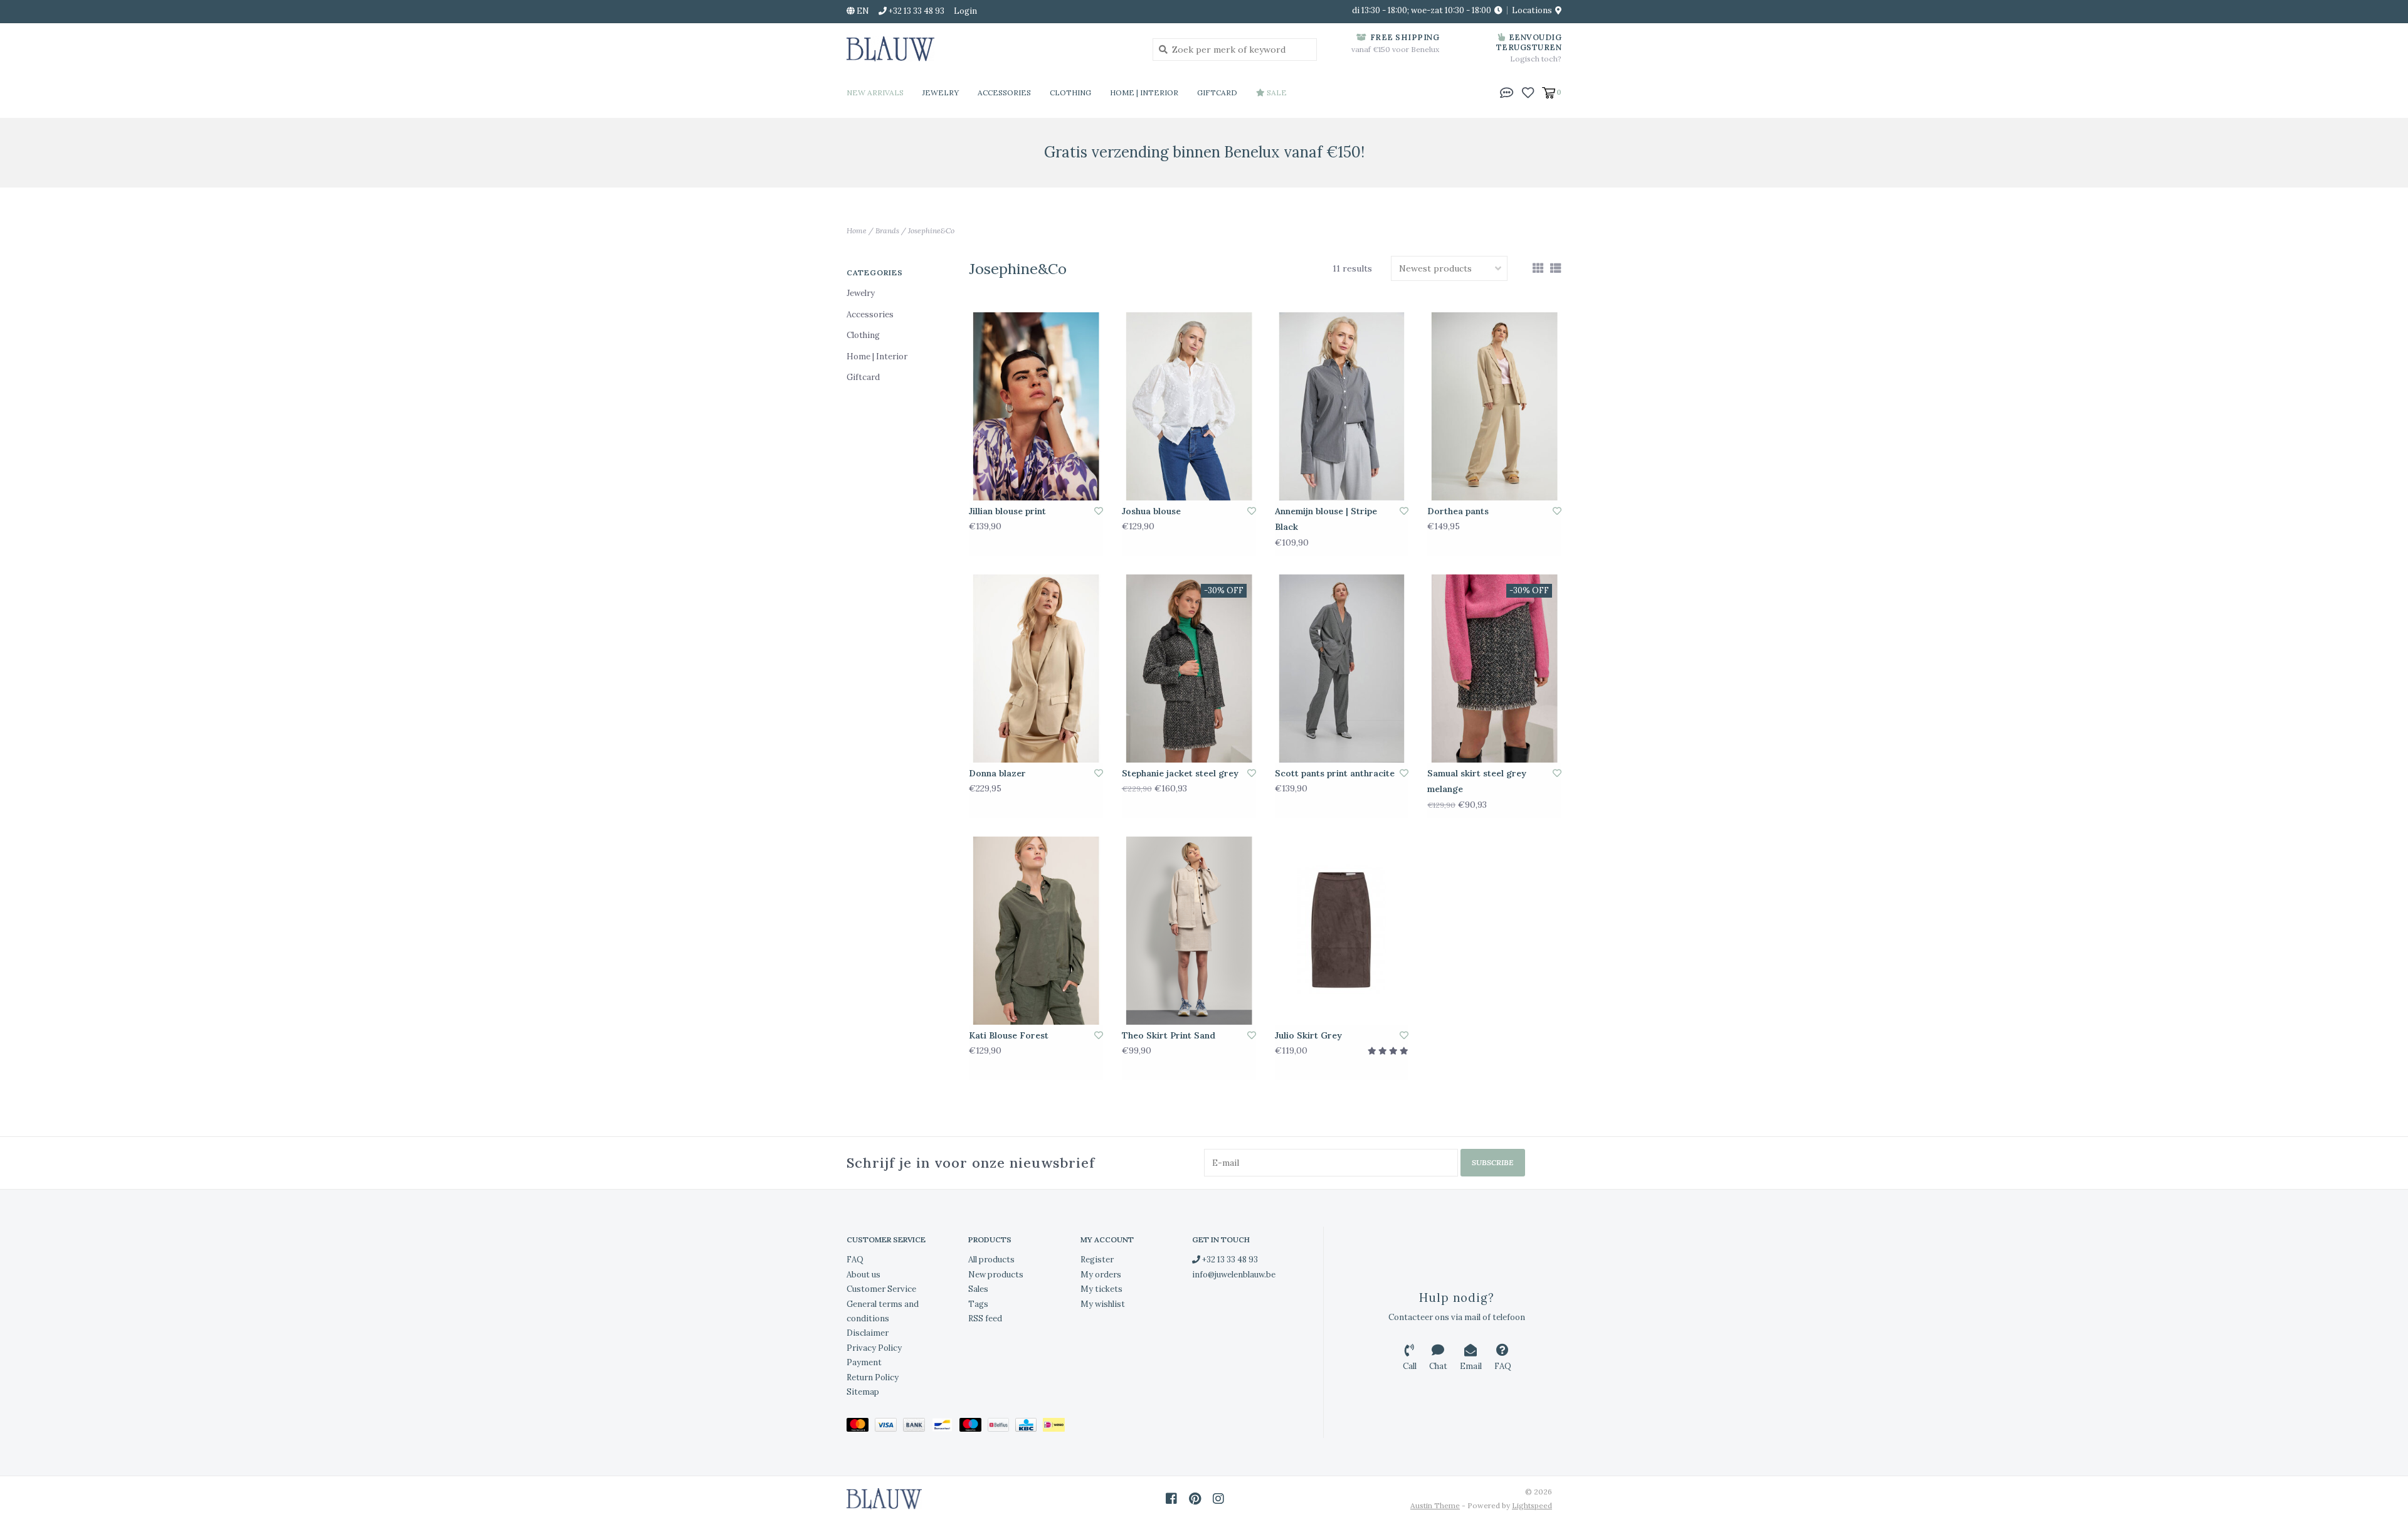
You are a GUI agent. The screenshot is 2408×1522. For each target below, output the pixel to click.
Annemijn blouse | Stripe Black (1326, 519)
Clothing (1070, 92)
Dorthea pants (1458, 511)
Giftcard (1217, 92)
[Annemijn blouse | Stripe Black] (1342, 406)
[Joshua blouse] (1189, 406)
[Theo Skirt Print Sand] (1189, 931)
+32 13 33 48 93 (1229, 1260)
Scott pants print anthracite (1335, 773)
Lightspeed (1532, 1505)
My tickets (1101, 1289)
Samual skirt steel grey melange (1477, 781)
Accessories (1004, 92)
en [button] (862, 11)
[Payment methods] (861, 1428)
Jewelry (941, 92)
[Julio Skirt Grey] (1342, 931)
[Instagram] (1218, 1499)
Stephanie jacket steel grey (1180, 773)
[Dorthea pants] (1494, 406)
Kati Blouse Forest (1009, 1035)
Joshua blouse (1151, 511)
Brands (887, 230)
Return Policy (873, 1377)
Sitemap (863, 1392)
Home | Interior (1144, 92)
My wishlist (1103, 1304)
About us (863, 1275)
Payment (864, 1362)
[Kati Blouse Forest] (1036, 931)
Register (1097, 1260)
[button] (1507, 92)
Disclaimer (868, 1333)
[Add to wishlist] (1099, 511)
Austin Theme (1435, 1505)
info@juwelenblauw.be (1234, 1275)
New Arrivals (875, 92)
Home (857, 230)
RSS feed (985, 1319)
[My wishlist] (1528, 92)
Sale (1276, 92)
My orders (1101, 1275)
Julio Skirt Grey (1308, 1035)
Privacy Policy (874, 1348)
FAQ (855, 1260)
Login (965, 11)
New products (996, 1275)
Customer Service (881, 1289)
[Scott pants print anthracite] (1342, 669)
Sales (978, 1289)
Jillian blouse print (1007, 511)
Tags (978, 1304)
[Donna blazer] (1036, 669)
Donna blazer (997, 773)
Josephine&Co (931, 230)
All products (991, 1260)
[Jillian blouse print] (1036, 406)
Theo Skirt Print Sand (1169, 1035)
